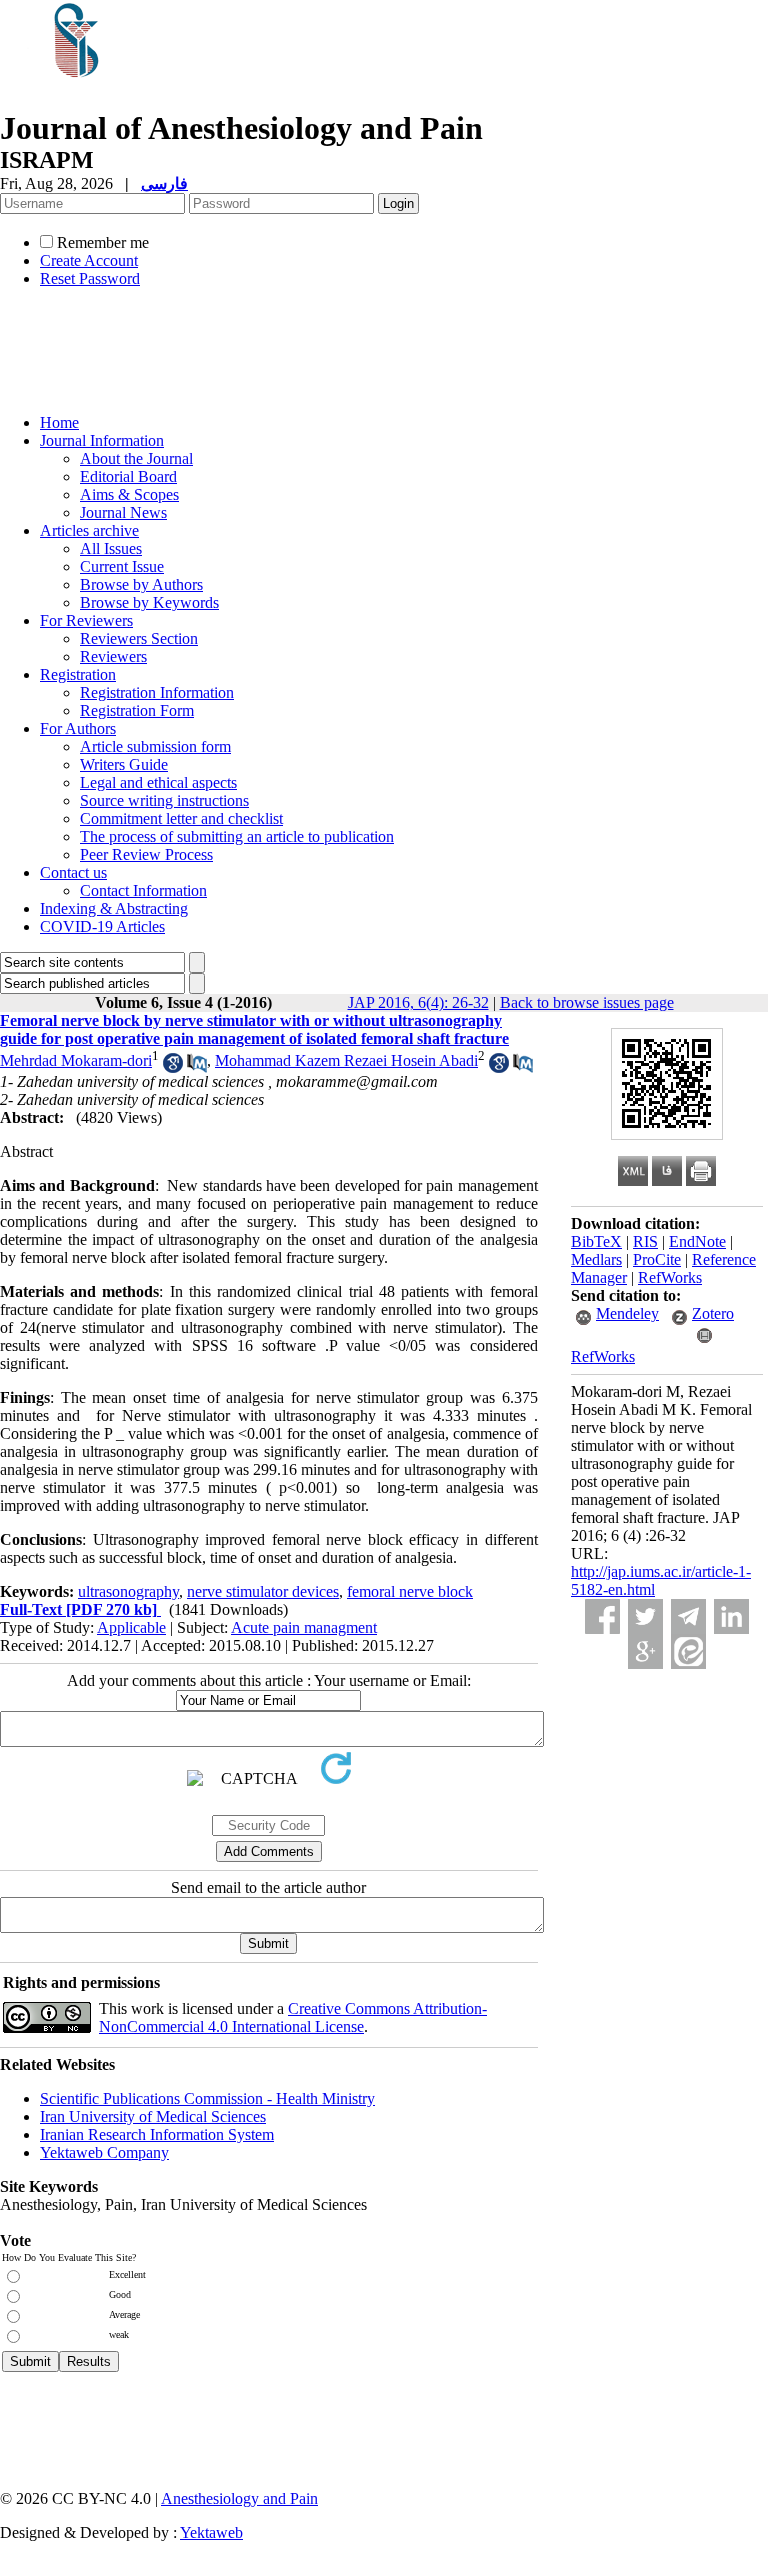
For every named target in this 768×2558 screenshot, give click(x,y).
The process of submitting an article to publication (237, 836)
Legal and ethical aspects (158, 782)
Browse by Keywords (149, 602)
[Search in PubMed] (197, 1067)
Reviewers (113, 656)
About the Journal (136, 458)
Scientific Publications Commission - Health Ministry (207, 2098)
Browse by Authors (141, 584)
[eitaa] (688, 1651)
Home (59, 422)
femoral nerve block (410, 1591)
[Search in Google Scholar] (173, 1067)
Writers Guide (124, 764)
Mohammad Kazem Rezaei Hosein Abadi (346, 1060)
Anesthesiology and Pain (239, 2498)
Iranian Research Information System (157, 2134)
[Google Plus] (645, 1651)
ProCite (657, 1259)
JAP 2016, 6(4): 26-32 (418, 1002)
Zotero (713, 1313)
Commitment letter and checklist (181, 818)
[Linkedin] (731, 1616)
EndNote (697, 1241)
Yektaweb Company (104, 2152)
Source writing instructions (164, 800)
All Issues (111, 548)
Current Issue (122, 566)
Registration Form (137, 710)
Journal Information (102, 440)
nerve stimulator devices (263, 1591)
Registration (78, 674)
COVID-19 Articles (102, 926)
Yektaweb (211, 2532)
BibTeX (596, 1241)
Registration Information (157, 692)
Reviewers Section (139, 638)
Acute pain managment (304, 1627)
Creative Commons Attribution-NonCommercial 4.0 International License (293, 2017)
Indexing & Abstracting (114, 908)
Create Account (89, 260)
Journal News (123, 512)
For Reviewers (86, 620)
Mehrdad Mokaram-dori (76, 1060)
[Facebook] (602, 1616)
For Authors (78, 728)
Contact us (73, 872)
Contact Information (143, 890)
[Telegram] (688, 1616)
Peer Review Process (146, 854)
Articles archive (89, 530)
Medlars (596, 1259)
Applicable (131, 1627)
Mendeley (627, 1313)
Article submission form (155, 746)
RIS (645, 1241)
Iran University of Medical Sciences (153, 2116)
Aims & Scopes (129, 494)
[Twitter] (645, 1616)
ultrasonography (128, 1591)
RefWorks (670, 1277)
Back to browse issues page (587, 1002)
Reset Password (90, 278)
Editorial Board (128, 476)
